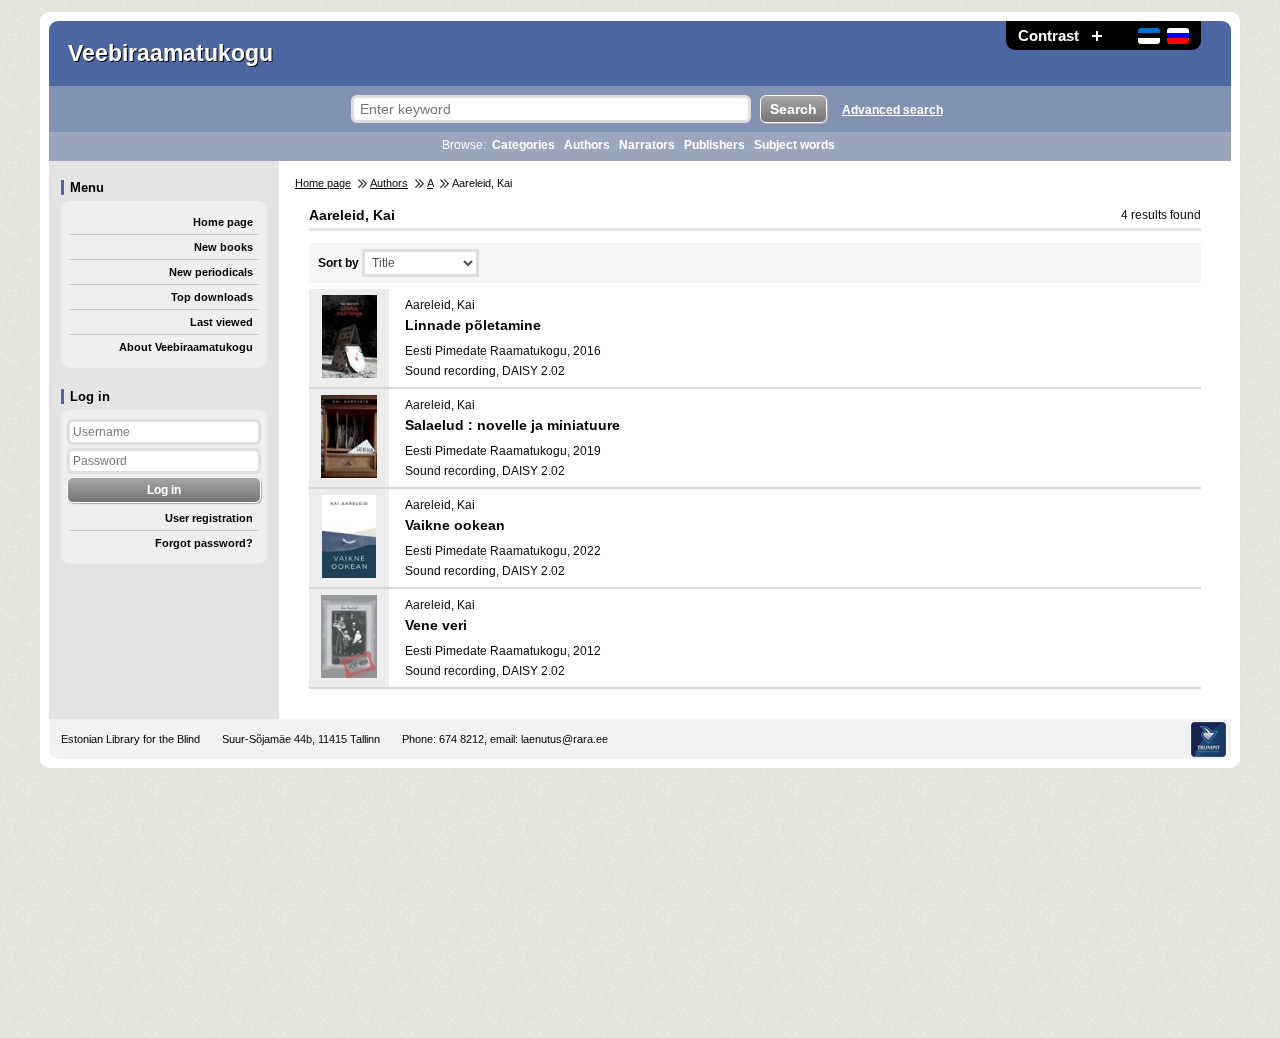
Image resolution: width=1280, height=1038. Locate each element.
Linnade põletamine (473, 325)
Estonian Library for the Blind (130, 739)
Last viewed (221, 322)
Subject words (794, 145)
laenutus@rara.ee (564, 739)
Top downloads (212, 297)
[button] (1097, 35)
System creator (1208, 739)
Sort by (338, 263)
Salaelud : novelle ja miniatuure (512, 425)
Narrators (647, 145)
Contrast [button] (1048, 35)
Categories (523, 145)
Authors (587, 145)
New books (223, 247)
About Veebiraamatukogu (186, 347)
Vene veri (436, 625)
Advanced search (892, 110)
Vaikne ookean (455, 525)
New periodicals (211, 272)
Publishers (714, 145)
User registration (209, 518)
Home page (223, 222)
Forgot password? (204, 543)
